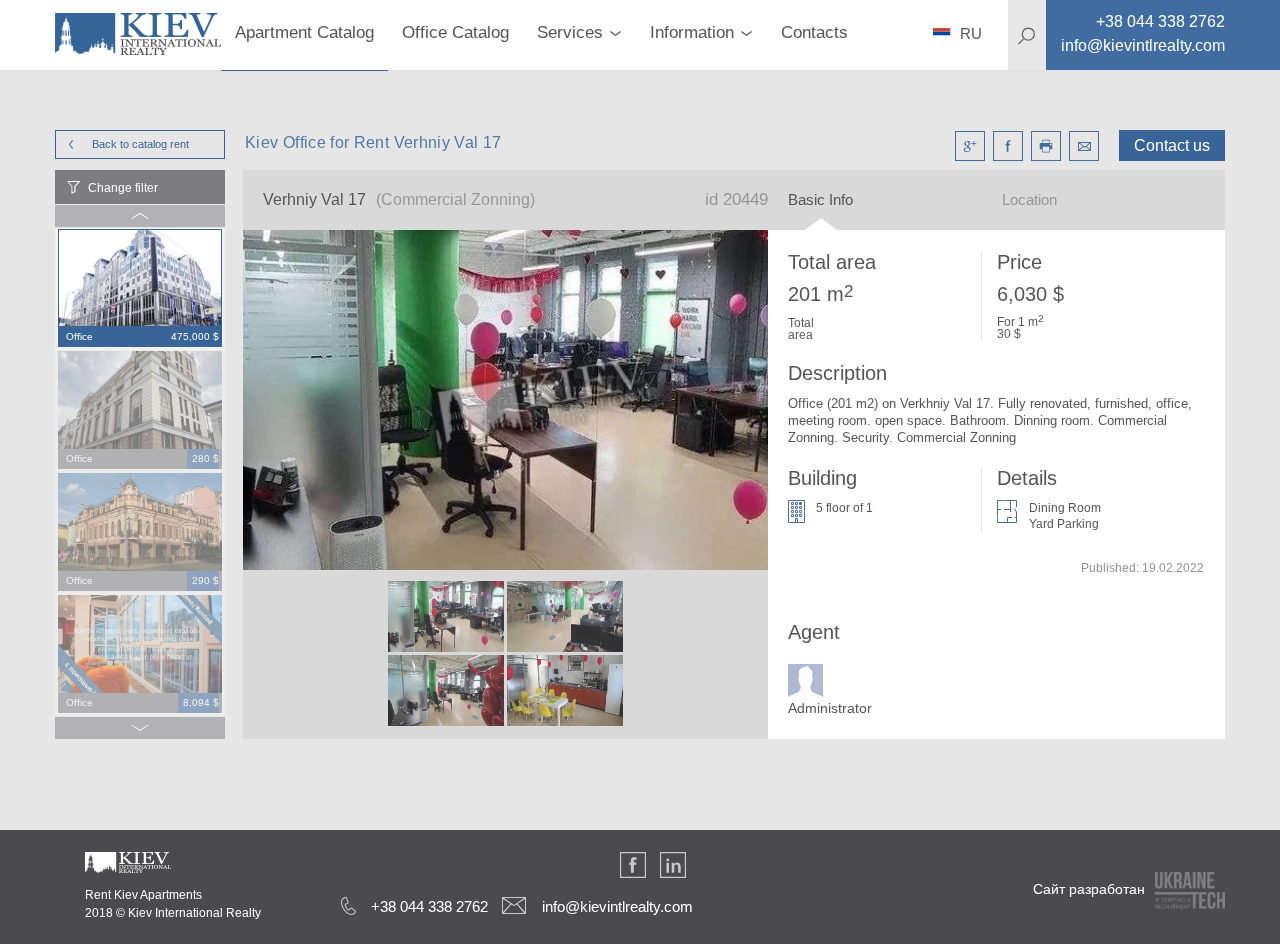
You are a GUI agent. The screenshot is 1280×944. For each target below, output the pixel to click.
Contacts (814, 32)
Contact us (1172, 145)
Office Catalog (455, 32)
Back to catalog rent (140, 144)
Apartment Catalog (304, 32)
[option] (140, 289)
